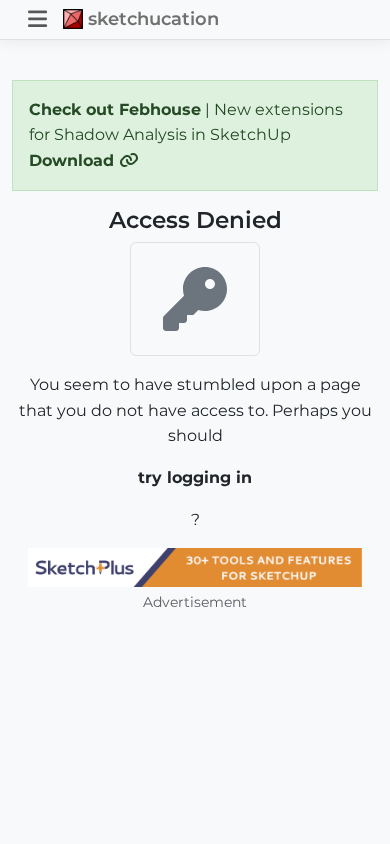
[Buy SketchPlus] (195, 567)
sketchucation (153, 18)
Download (74, 160)
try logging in (195, 477)
